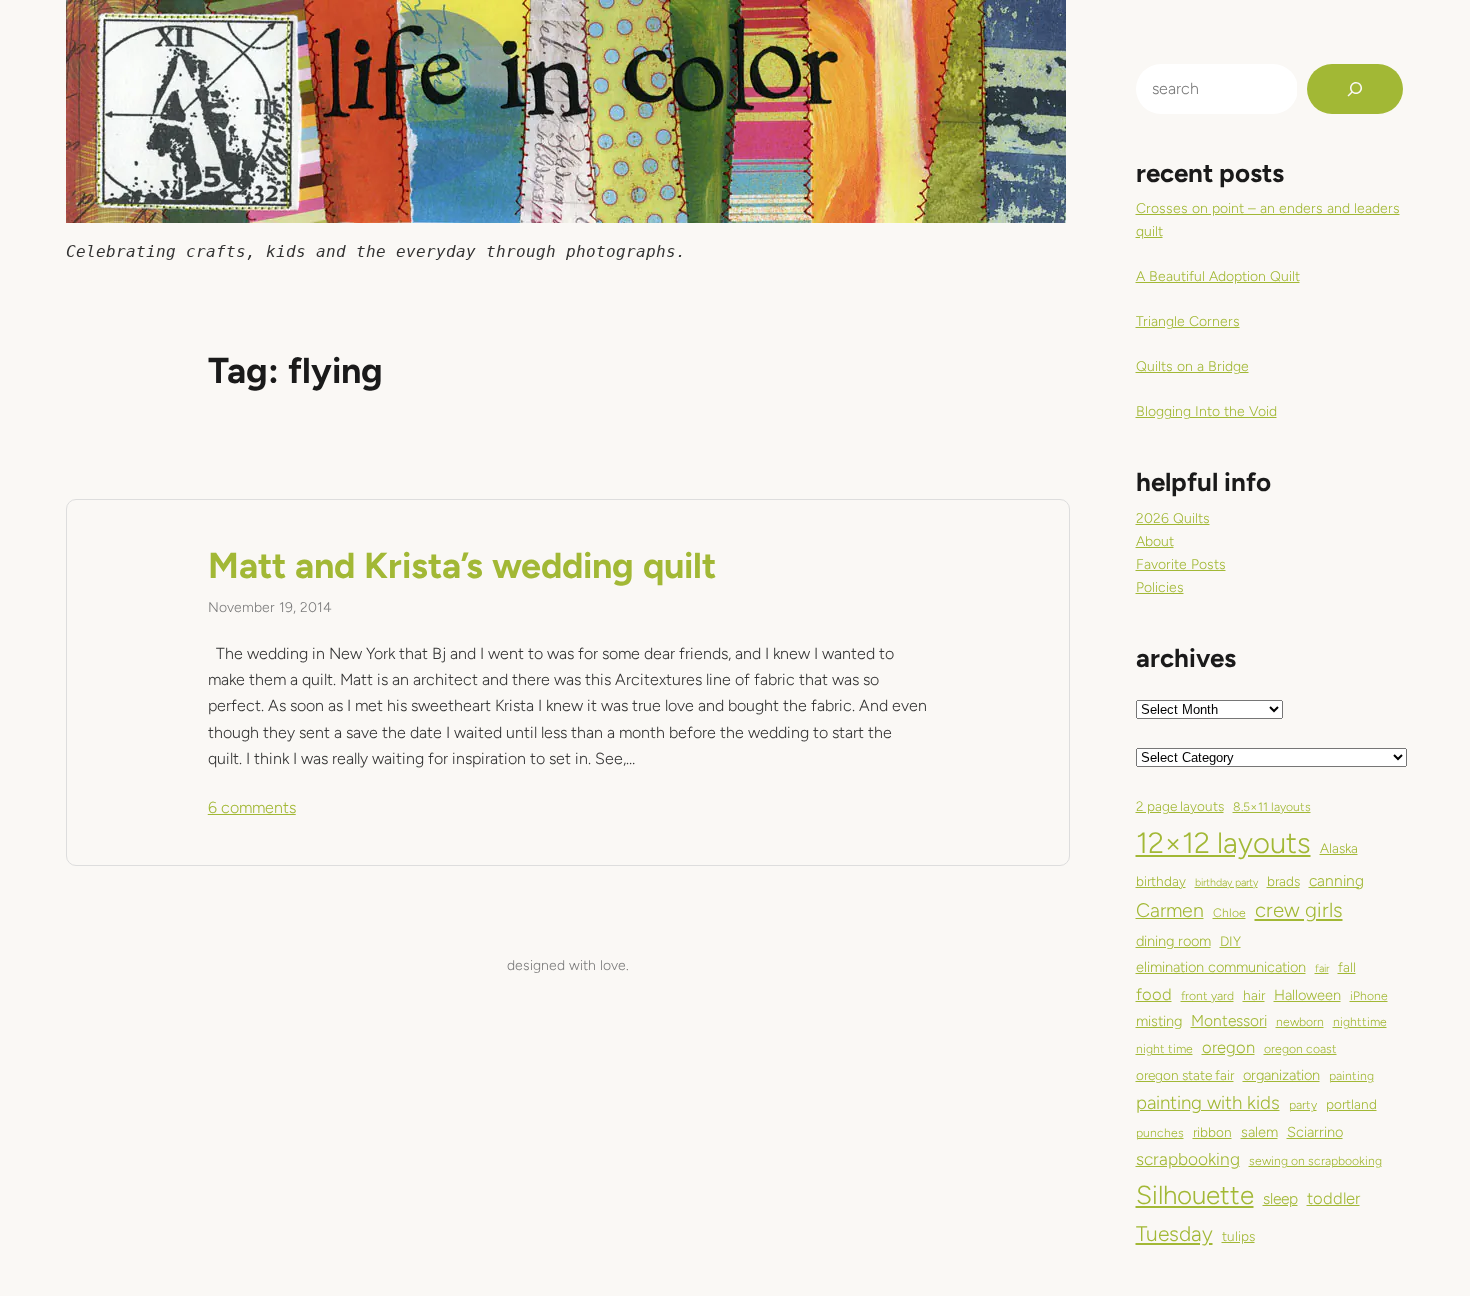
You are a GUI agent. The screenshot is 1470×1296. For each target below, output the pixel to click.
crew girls (1299, 910)
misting (1159, 1021)
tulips (1238, 1236)
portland (1351, 1104)
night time (1164, 1048)
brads (1283, 881)
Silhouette (1195, 1194)
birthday (1161, 881)
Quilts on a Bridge (1192, 366)
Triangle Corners (1188, 321)
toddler (1333, 1198)
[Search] (1355, 89)
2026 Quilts (1173, 518)
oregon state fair (1185, 1075)
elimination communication (1221, 967)
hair (1254, 995)
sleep (1280, 1198)
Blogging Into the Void (1206, 411)
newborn (1300, 1021)
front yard (1207, 995)
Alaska (1339, 848)
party (1303, 1104)
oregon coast (1300, 1048)
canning (1336, 880)
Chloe (1229, 912)
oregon (1228, 1047)
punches (1160, 1132)
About (1155, 541)
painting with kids (1208, 1102)
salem (1259, 1132)
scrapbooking (1188, 1159)
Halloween (1307, 995)
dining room (1173, 941)
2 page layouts (1180, 806)
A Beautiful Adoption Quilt (1218, 276)
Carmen (1170, 910)
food (1154, 994)
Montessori (1229, 1020)
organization (1281, 1075)
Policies (1160, 587)
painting (1351, 1075)
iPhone (1369, 995)
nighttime (1360, 1021)
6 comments (252, 807)
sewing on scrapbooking (1315, 1160)
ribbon (1212, 1132)
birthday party (1226, 882)
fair (1322, 968)
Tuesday (1174, 1233)
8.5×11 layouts (1272, 806)
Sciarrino (1315, 1132)
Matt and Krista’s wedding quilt (462, 565)
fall (1347, 967)
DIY (1230, 941)
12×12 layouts (1223, 842)
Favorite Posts (1181, 564)
